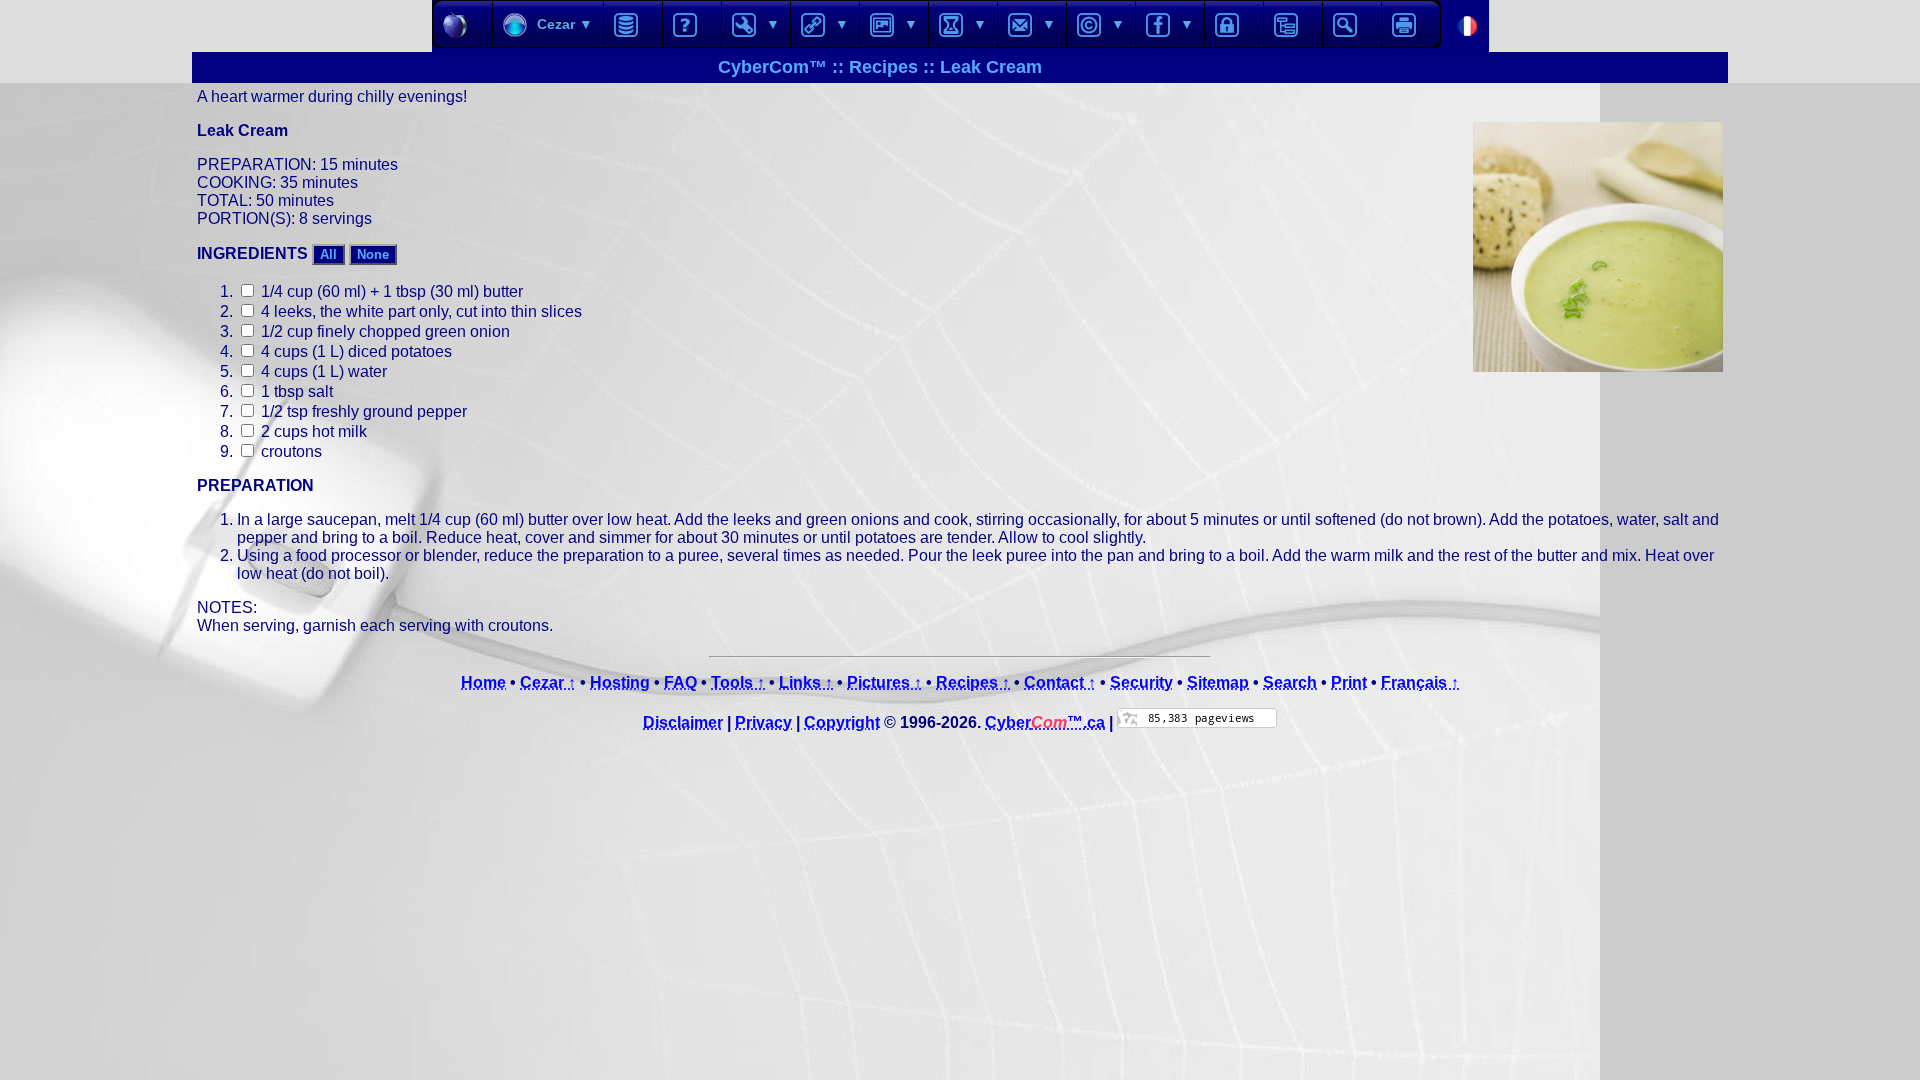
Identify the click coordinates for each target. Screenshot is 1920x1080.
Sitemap (1218, 682)
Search (1290, 682)
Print (1349, 682)
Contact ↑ (1060, 682)
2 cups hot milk (312, 431)
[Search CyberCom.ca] (1352, 24)
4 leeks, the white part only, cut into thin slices (419, 311)
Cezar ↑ (548, 682)
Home (483, 682)
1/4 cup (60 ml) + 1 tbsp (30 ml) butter (390, 291)
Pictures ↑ (884, 682)
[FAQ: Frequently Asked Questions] (692, 24)
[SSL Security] (1234, 24)
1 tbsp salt (295, 391)
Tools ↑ (738, 682)
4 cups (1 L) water (322, 371)
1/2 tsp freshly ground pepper (362, 411)
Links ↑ (806, 682)
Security (1141, 682)
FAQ (680, 682)
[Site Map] (1293, 24)
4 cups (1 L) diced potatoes (354, 351)
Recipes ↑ (973, 682)
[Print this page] (1411, 24)
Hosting (620, 682)
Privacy (763, 722)
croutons (289, 451)
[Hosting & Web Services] (633, 24)
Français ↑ (1420, 682)
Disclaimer (683, 722)
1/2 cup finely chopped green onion (383, 331)
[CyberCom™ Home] (462, 24)
